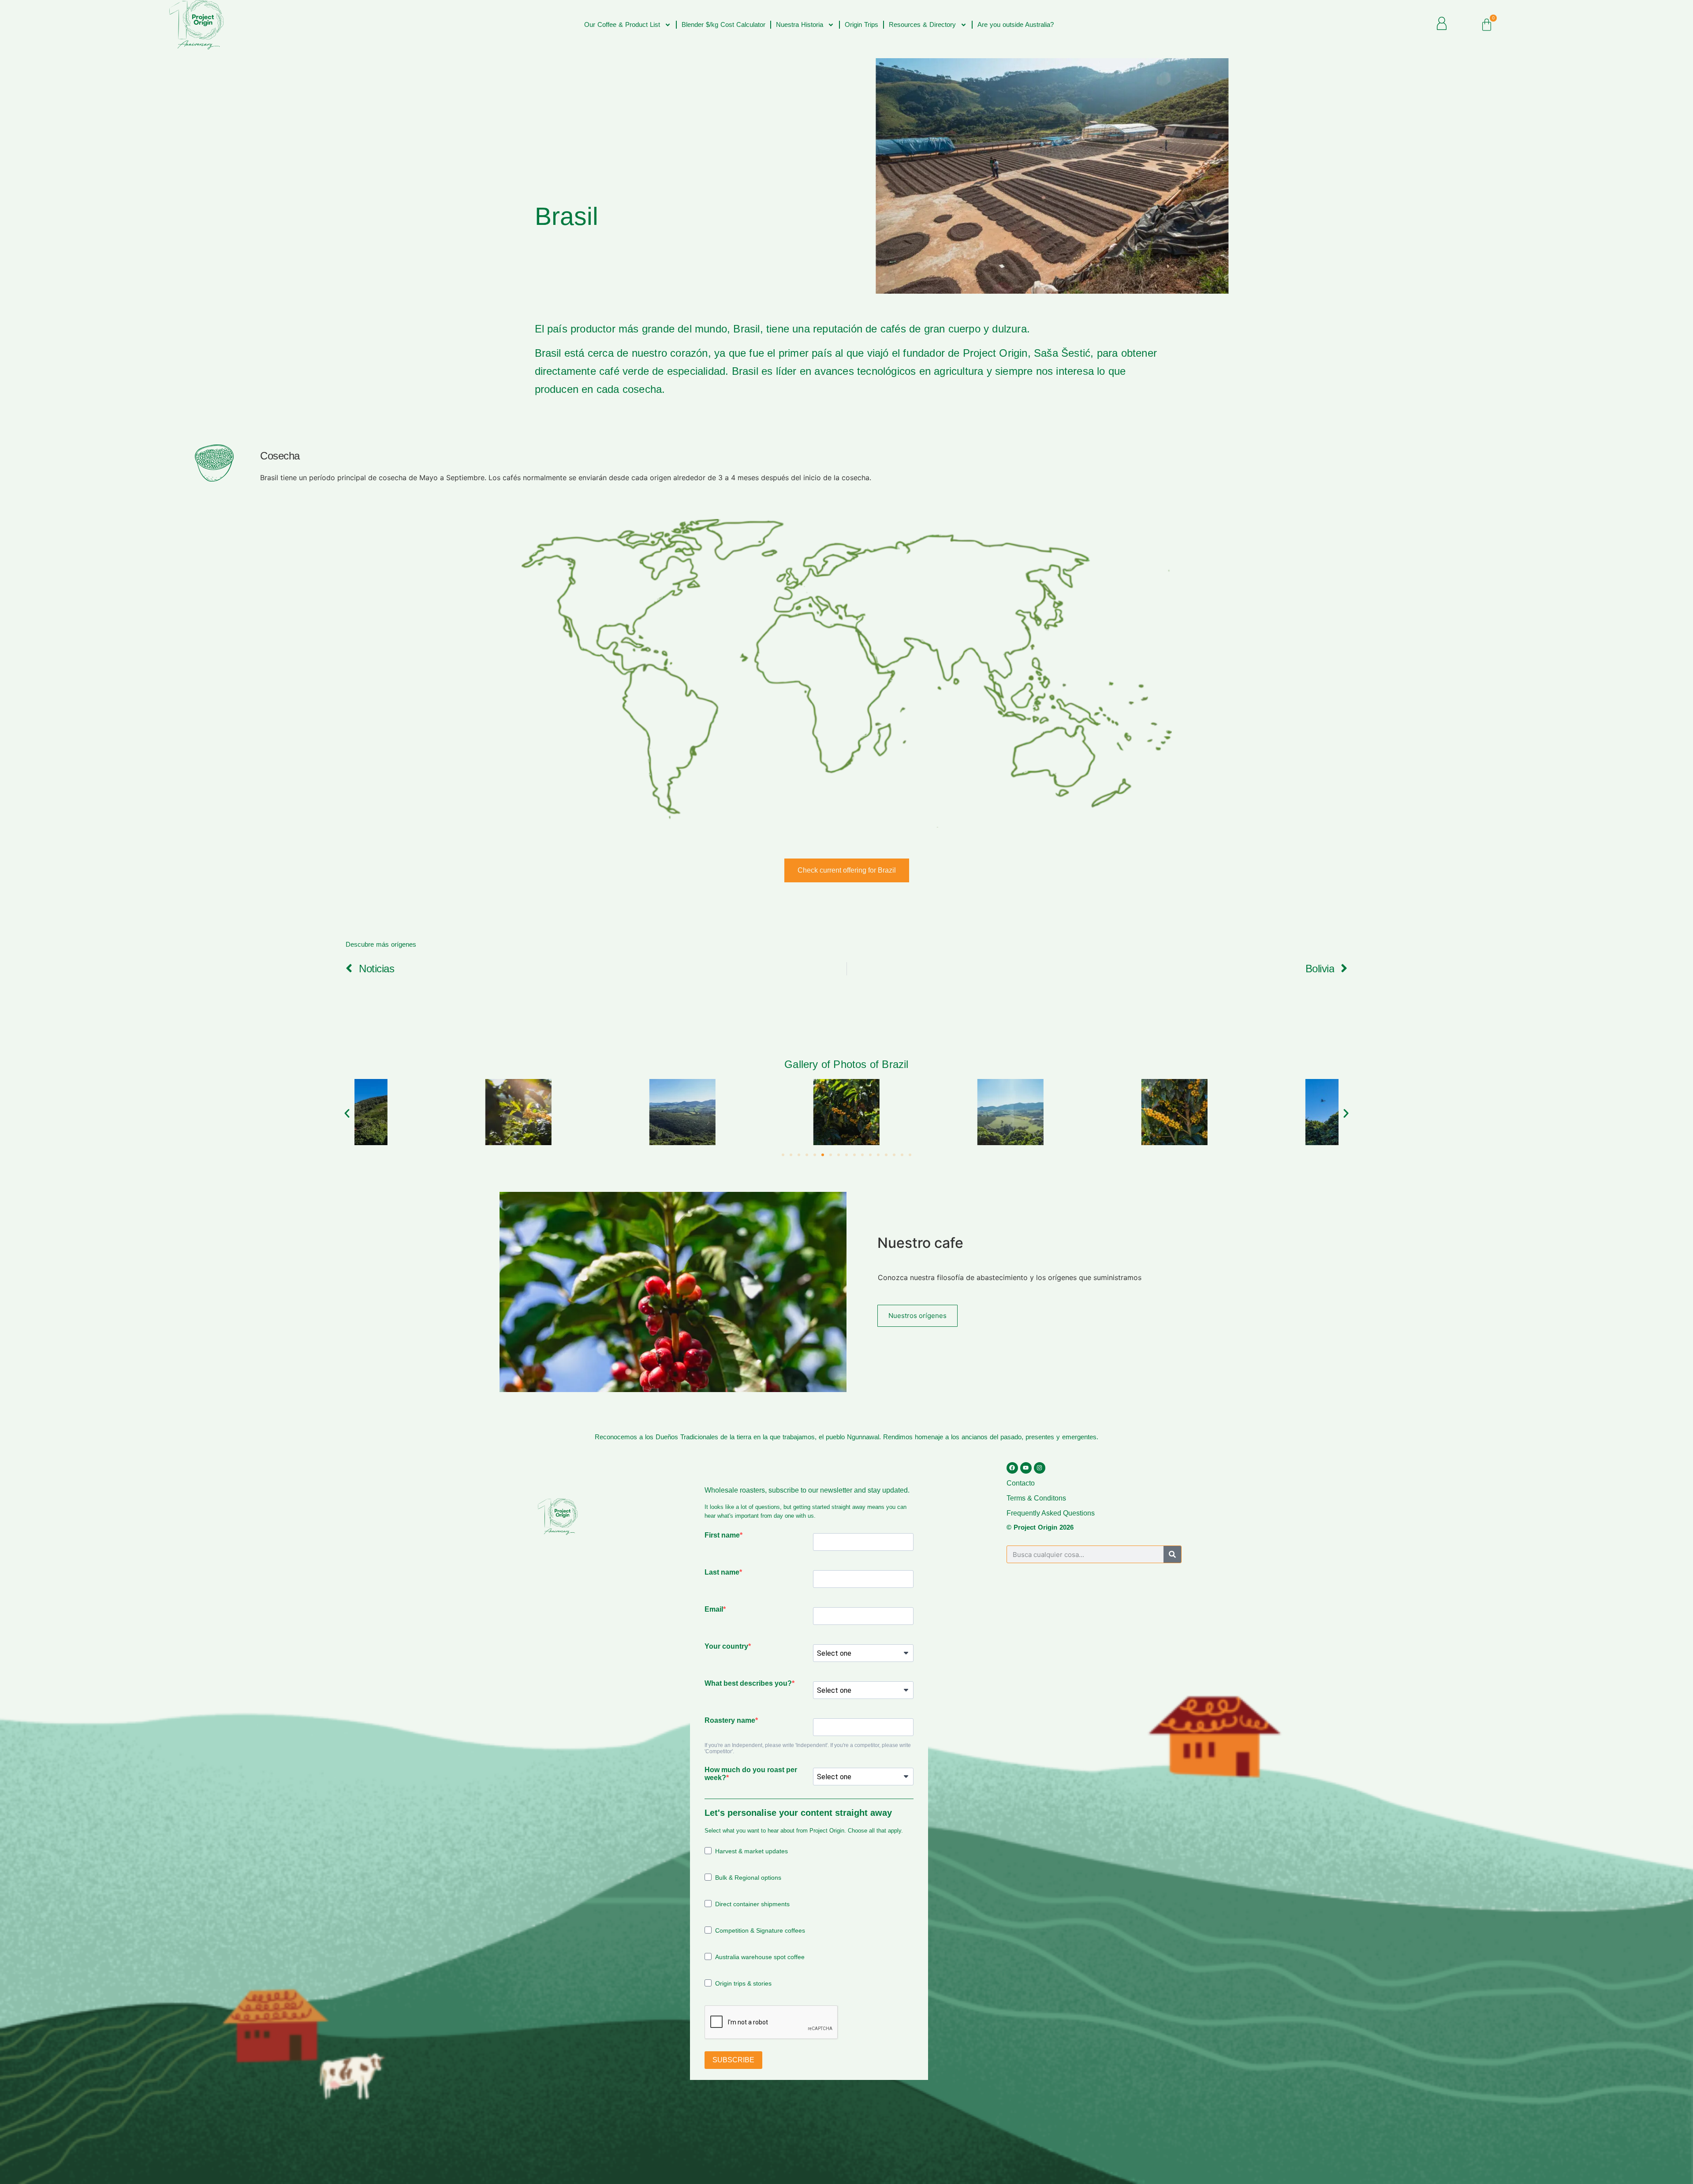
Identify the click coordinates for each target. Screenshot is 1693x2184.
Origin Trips (861, 24)
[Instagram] (1040, 1468)
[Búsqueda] (1172, 1554)
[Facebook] (1012, 1468)
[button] (347, 1113)
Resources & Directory (922, 24)
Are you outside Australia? (1016, 24)
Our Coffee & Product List (622, 24)
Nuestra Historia (800, 24)
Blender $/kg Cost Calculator (723, 24)
